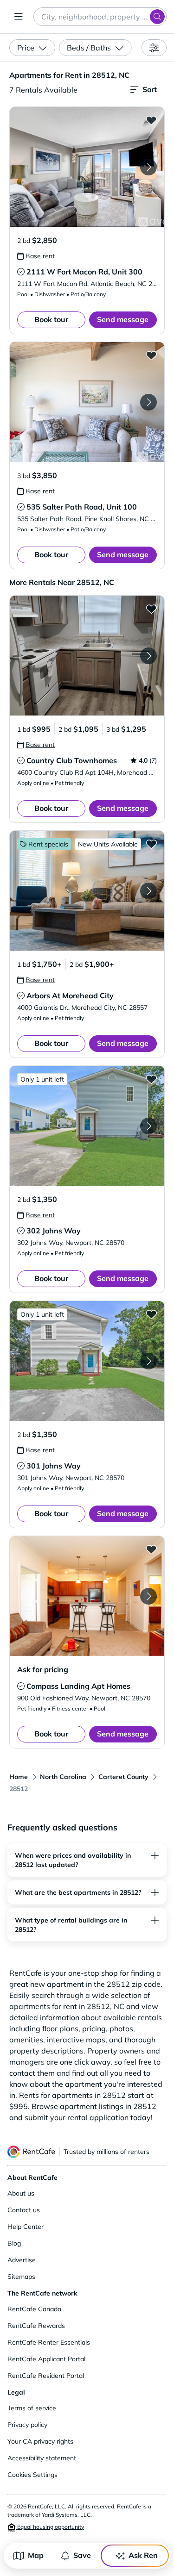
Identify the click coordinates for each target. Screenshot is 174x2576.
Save (82, 2555)
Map (36, 2555)
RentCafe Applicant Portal (46, 2359)
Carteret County (123, 1777)
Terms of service (32, 2408)
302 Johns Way (54, 1231)
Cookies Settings (32, 2475)
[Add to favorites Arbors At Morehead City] (151, 844)
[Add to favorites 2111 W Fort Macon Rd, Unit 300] (151, 120)
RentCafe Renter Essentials (49, 2342)
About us (21, 2193)
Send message (123, 319)
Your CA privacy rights (40, 2441)
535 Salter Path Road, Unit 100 (82, 507)
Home (19, 1777)
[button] (87, 167)
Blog (14, 2243)
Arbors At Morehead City (70, 996)
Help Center (26, 2227)
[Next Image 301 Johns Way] (148, 1361)
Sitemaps (21, 2277)
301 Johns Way (54, 1466)
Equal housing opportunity (50, 2527)
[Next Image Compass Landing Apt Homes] (148, 1596)
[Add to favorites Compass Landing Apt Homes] (151, 1549)
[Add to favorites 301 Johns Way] (151, 1314)
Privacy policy (27, 2425)
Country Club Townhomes (72, 760)
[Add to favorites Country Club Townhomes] (151, 609)
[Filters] (154, 48)
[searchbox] (100, 17)
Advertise (22, 2260)
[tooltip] (36, 256)
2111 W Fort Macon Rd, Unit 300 (84, 272)
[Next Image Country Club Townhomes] (148, 656)
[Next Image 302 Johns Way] (148, 1126)
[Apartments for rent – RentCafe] (32, 2152)
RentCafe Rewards (36, 2326)
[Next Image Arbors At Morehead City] (148, 891)
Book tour (51, 319)
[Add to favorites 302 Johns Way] (151, 1079)
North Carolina (63, 1777)
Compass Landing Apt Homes (78, 1686)
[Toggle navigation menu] (19, 17)
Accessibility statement (42, 2458)
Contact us (24, 2210)
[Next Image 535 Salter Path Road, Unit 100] (148, 402)
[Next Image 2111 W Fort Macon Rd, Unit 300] (148, 167)
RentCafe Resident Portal (46, 2376)
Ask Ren (143, 2555)
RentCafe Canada (34, 2309)
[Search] (157, 17)
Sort (150, 89)
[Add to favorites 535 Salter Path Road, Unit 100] (151, 355)
